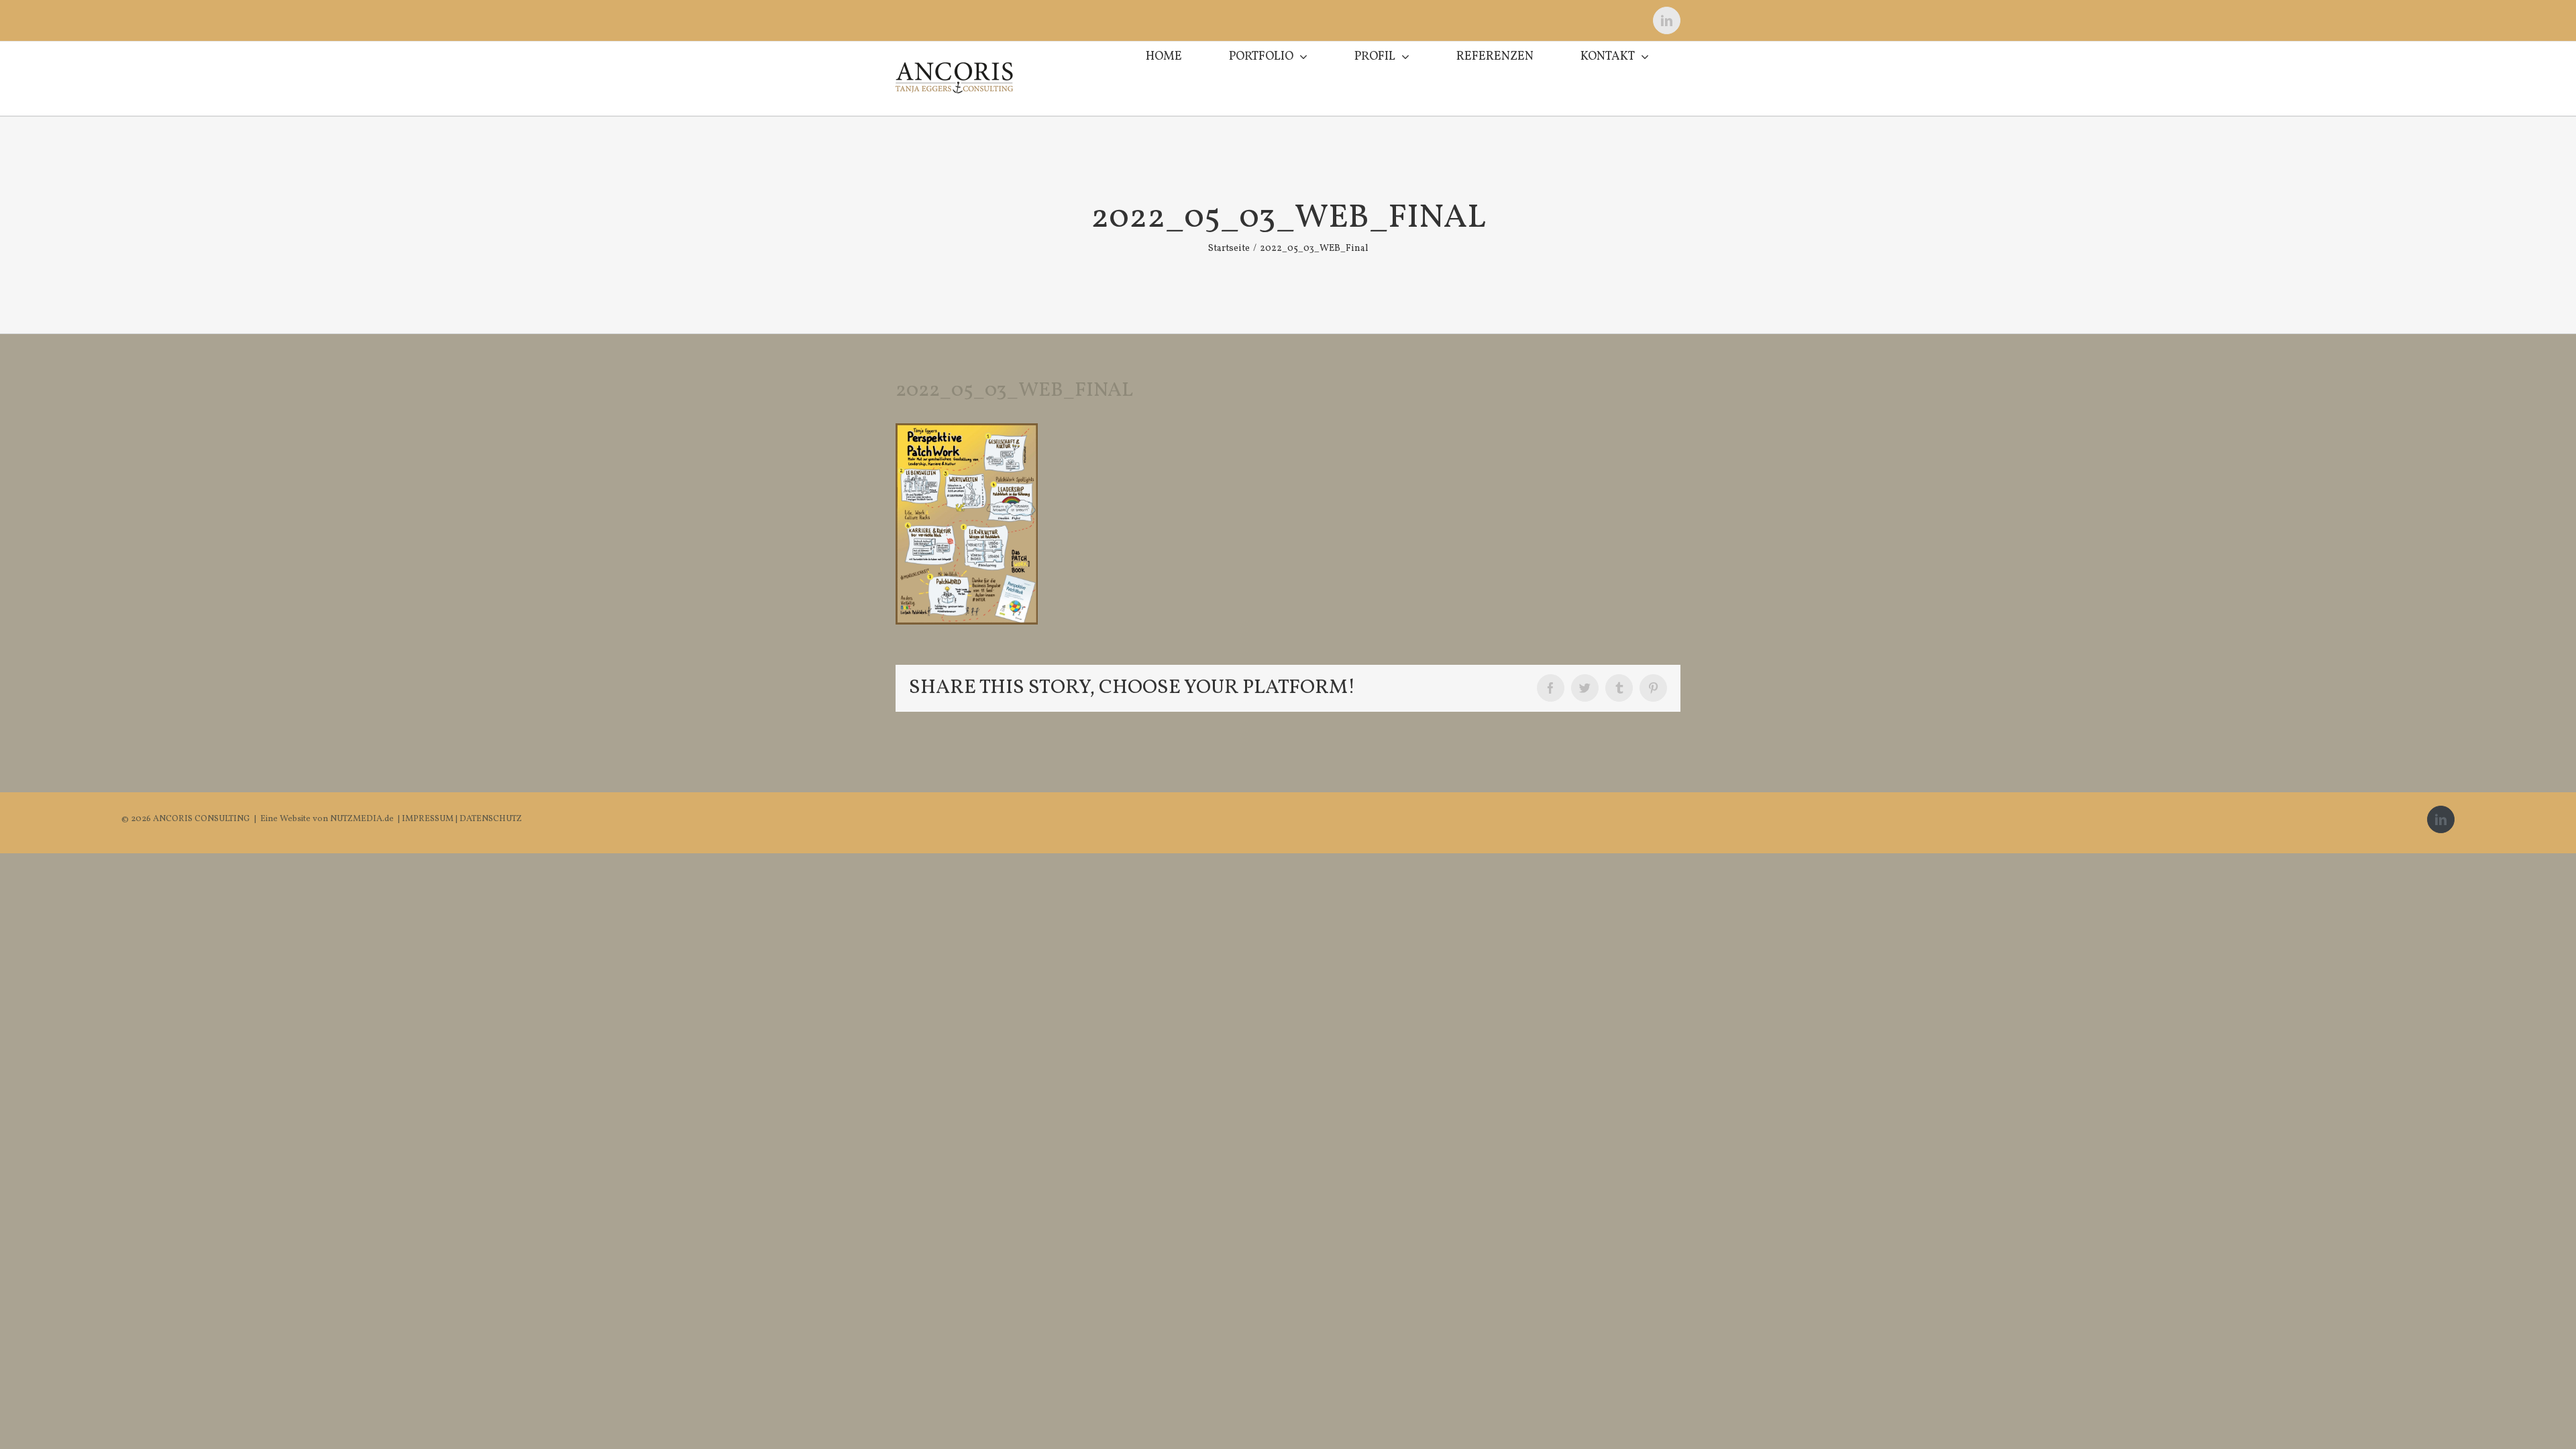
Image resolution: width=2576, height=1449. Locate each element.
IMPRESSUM (429, 819)
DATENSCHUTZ (491, 819)
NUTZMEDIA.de (361, 819)
